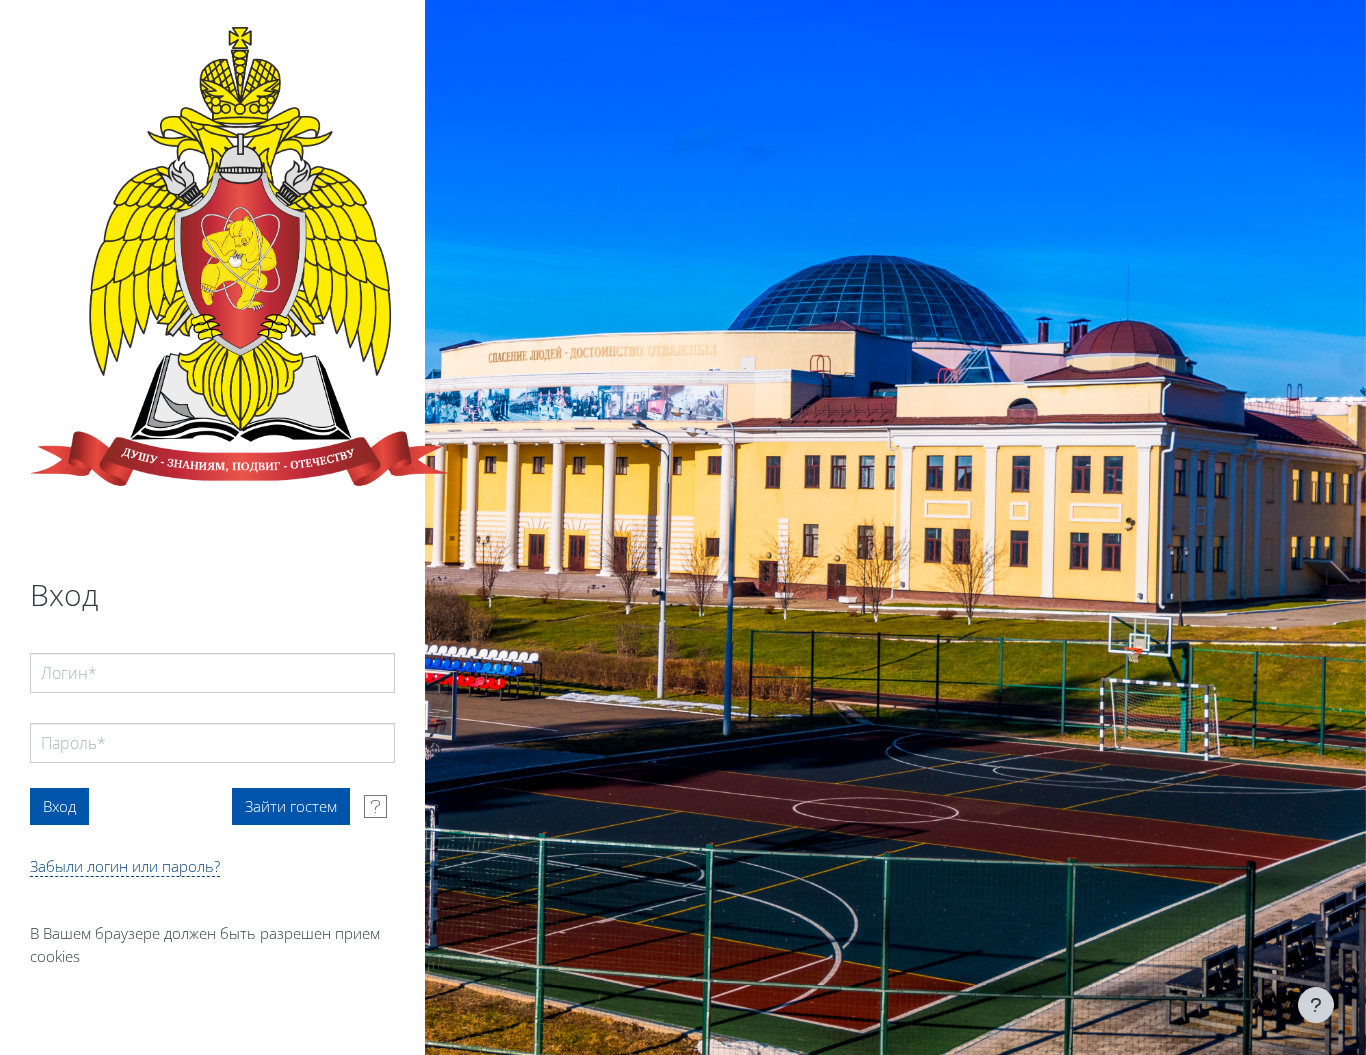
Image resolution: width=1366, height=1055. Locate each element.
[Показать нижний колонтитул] (1316, 1005)
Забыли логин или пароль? (125, 866)
